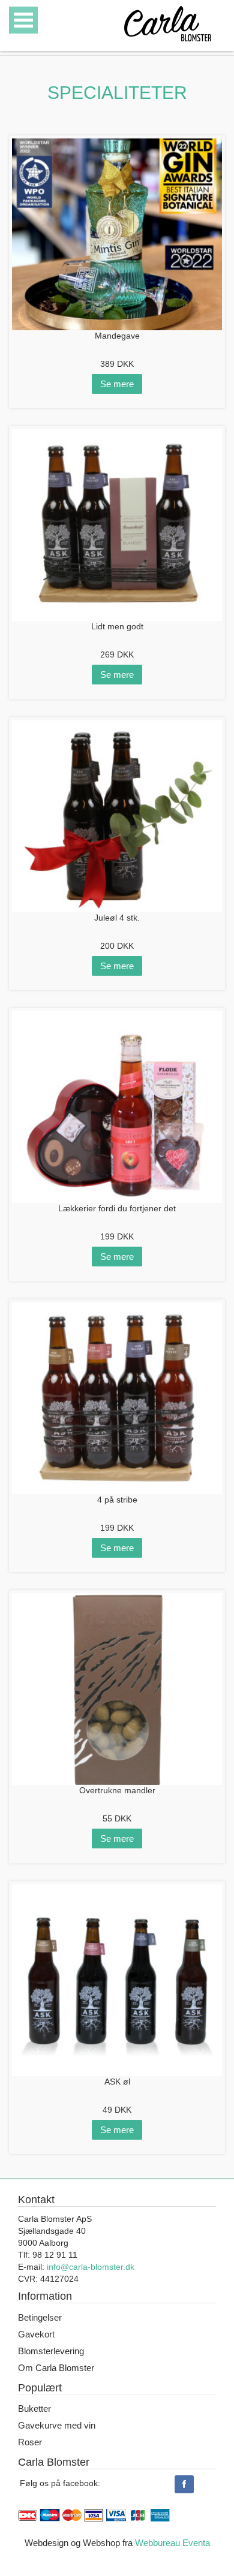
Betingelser (40, 2317)
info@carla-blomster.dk (91, 2267)
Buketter (34, 2408)
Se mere (117, 384)
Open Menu (23, 20)
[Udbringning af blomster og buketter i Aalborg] (168, 21)
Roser (30, 2442)
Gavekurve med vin (57, 2425)
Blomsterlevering (51, 2351)
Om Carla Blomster (56, 2368)
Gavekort (36, 2334)
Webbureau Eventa (172, 2543)
